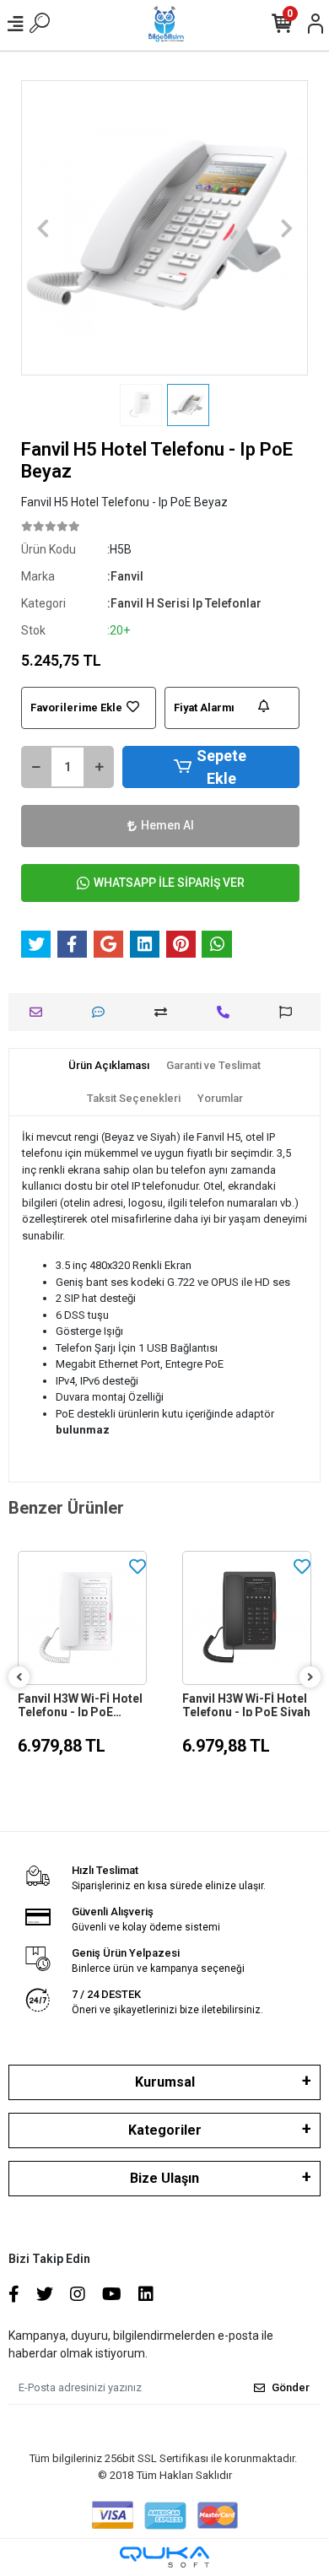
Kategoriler (165, 2130)
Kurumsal (165, 2082)
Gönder (291, 2387)
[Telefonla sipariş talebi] (227, 1012)
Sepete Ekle (221, 767)
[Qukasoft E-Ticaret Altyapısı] (164, 2557)
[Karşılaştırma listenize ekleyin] (165, 1012)
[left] (19, 1678)
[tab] (109, 1066)
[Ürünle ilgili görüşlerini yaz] (102, 1012)
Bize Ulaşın (164, 2178)
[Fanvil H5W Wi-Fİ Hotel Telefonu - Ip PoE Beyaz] (247, 1618)
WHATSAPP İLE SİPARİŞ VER (169, 883)
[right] (310, 1678)
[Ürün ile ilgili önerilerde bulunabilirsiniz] (290, 1012)
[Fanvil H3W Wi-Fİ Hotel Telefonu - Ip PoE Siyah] (82, 1618)
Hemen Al (167, 825)
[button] (43, 228)
